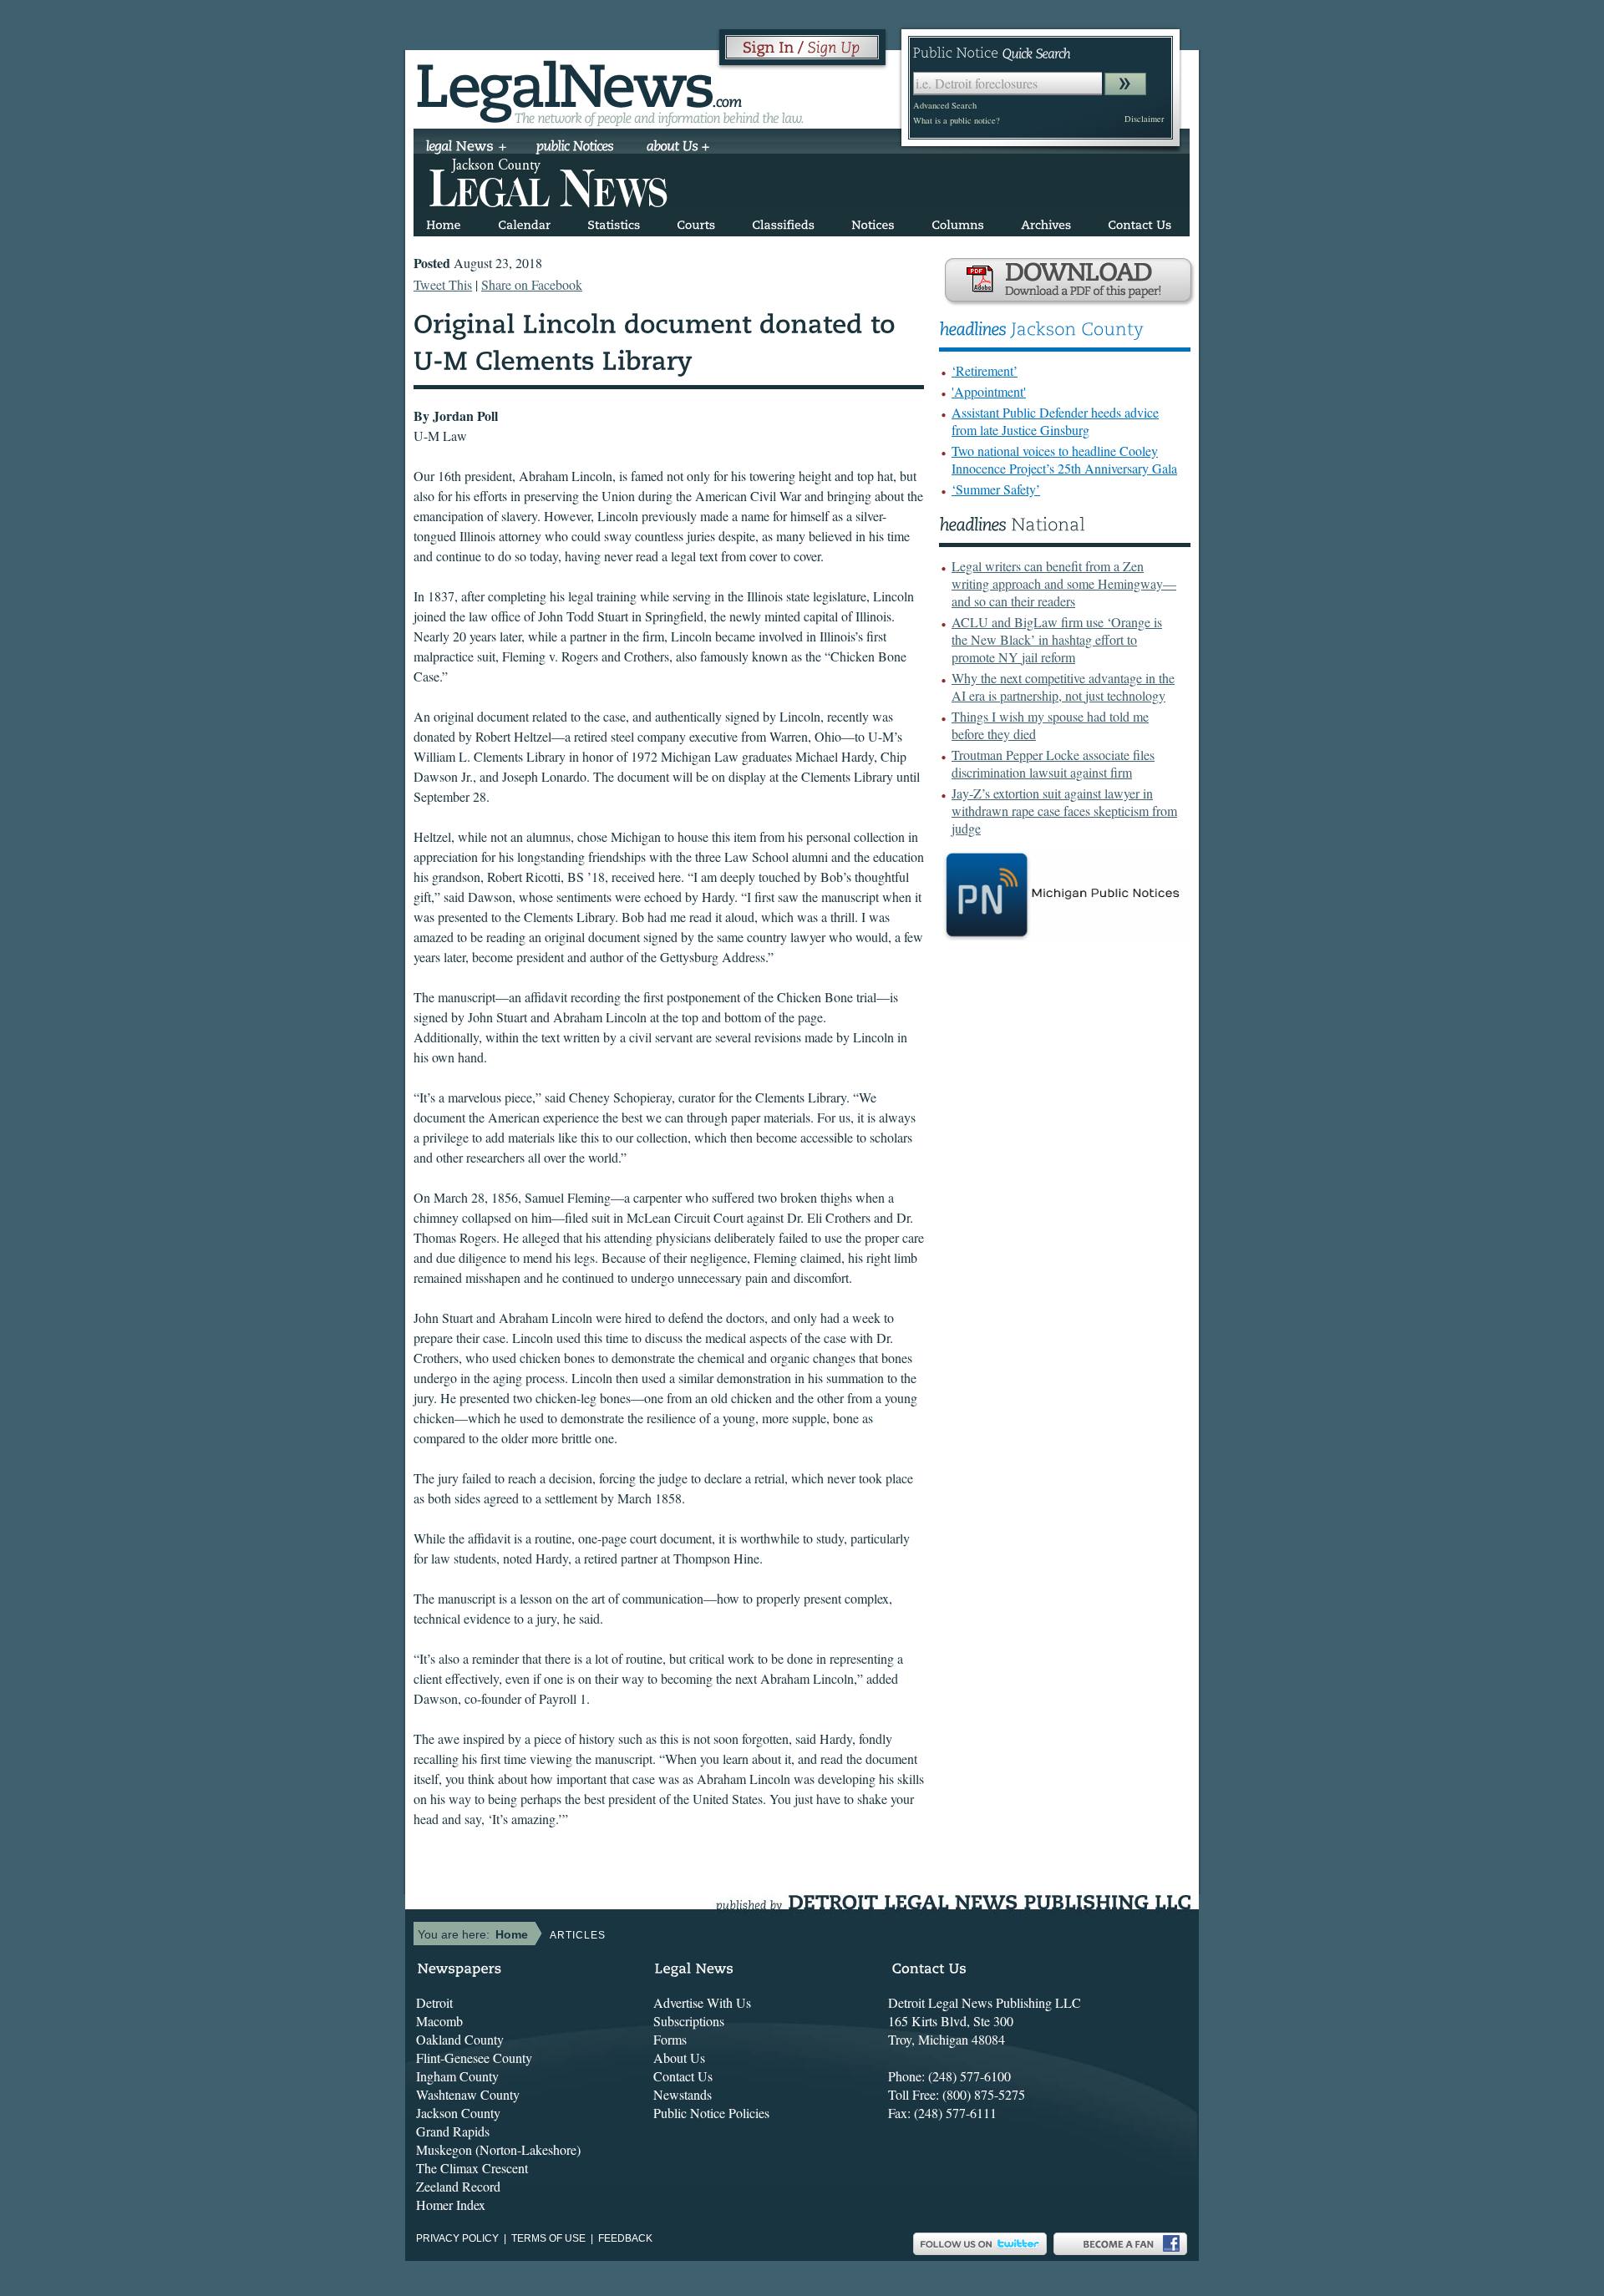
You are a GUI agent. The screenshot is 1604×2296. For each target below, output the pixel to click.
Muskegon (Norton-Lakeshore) (498, 2149)
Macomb (439, 2021)
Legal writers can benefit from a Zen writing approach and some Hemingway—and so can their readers (1064, 583)
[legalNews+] (467, 148)
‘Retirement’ (985, 370)
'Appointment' (989, 391)
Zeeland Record (458, 2186)
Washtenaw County (468, 2094)
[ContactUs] (1140, 222)
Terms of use (548, 2238)
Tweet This (443, 284)
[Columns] (958, 222)
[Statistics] (614, 222)
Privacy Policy (457, 2238)
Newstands (683, 2094)
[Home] (444, 222)
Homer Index (451, 2205)
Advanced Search (945, 105)
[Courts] (696, 222)
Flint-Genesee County (474, 2058)
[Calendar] (524, 222)
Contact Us (683, 2076)
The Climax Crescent (472, 2168)
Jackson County (458, 2113)
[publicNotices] (575, 148)
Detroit (434, 2002)
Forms (670, 2039)
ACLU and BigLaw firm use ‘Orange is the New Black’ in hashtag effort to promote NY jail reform (1057, 639)
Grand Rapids (453, 2131)
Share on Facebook (532, 284)
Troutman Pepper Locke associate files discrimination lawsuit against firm (1053, 763)
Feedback (625, 2238)
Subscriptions (689, 2021)
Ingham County (457, 2076)
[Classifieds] (783, 222)
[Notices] (873, 222)
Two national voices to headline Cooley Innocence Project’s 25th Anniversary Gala (1064, 459)
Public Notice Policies (711, 2113)
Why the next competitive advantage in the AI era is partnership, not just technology (1063, 687)
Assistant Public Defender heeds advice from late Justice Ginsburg (1055, 421)
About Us (679, 2058)
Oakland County (460, 2039)
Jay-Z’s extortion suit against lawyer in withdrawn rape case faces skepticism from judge (1064, 811)
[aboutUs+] (678, 148)
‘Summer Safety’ (996, 489)
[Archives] (1046, 222)
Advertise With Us (702, 2002)
